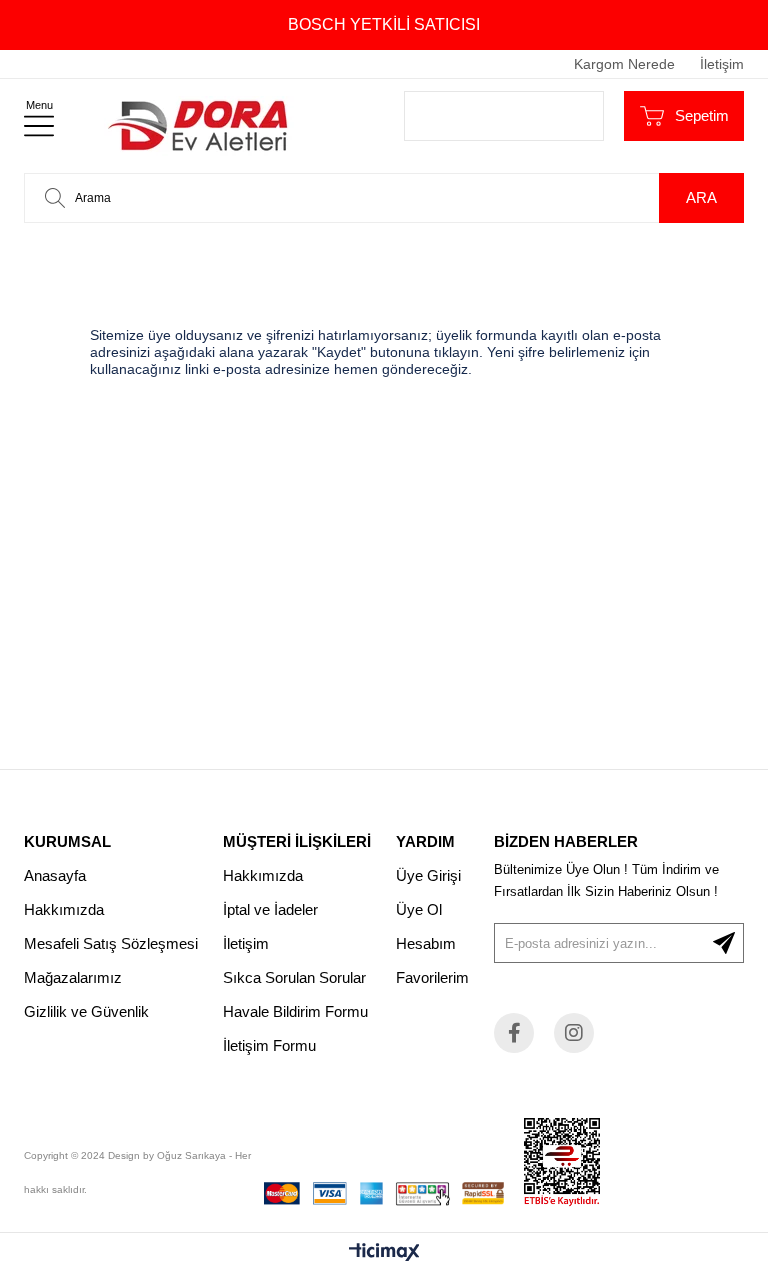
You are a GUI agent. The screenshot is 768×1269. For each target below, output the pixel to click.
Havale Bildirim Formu (295, 1011)
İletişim (722, 64)
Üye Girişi (428, 875)
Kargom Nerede (624, 64)
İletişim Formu (269, 1045)
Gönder (724, 943)
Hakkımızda (64, 909)
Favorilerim (432, 977)
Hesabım (426, 943)
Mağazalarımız (73, 977)
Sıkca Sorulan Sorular (294, 977)
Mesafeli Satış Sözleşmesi (111, 943)
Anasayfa (55, 875)
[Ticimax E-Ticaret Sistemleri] (384, 1253)
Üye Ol (419, 909)
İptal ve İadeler (270, 909)
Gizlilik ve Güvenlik (86, 1011)
